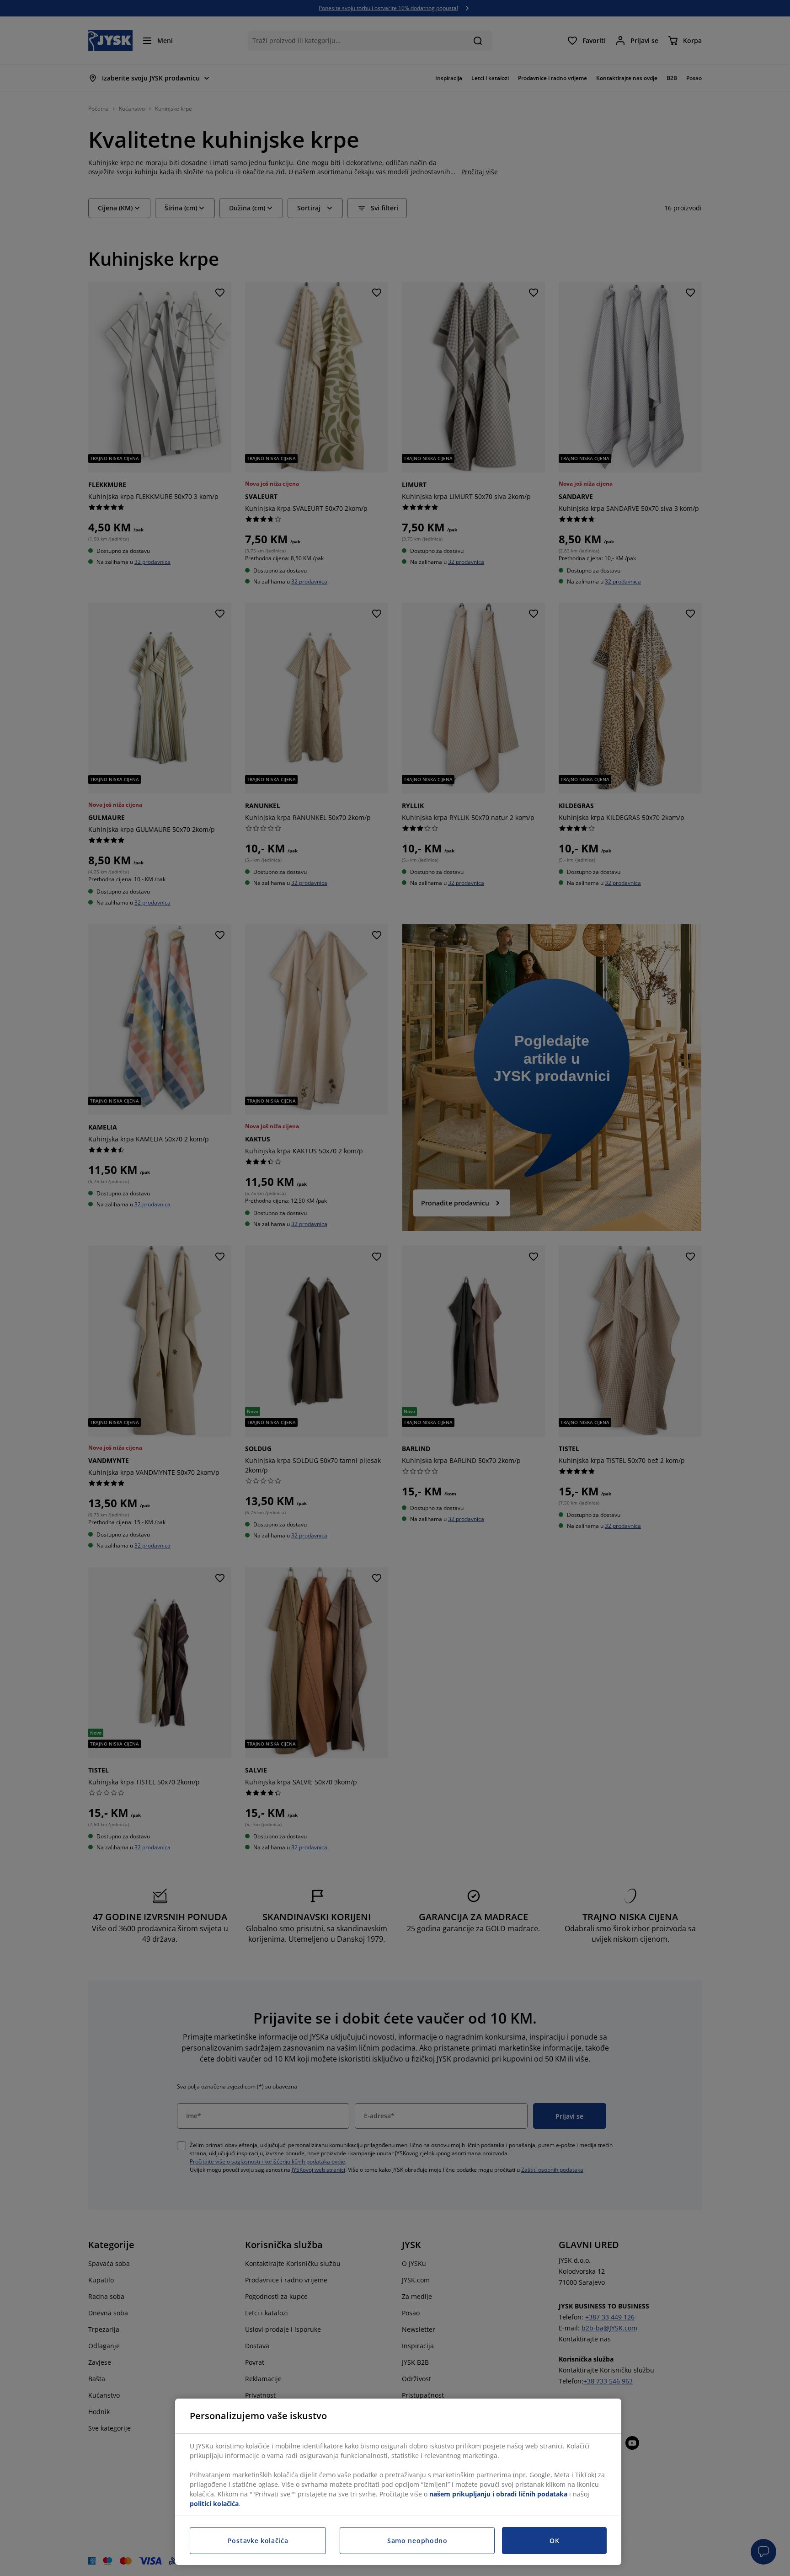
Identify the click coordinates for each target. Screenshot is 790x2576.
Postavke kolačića (258, 2541)
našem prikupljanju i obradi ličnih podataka (498, 2494)
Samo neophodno (417, 2541)
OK (554, 2541)
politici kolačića (214, 2504)
